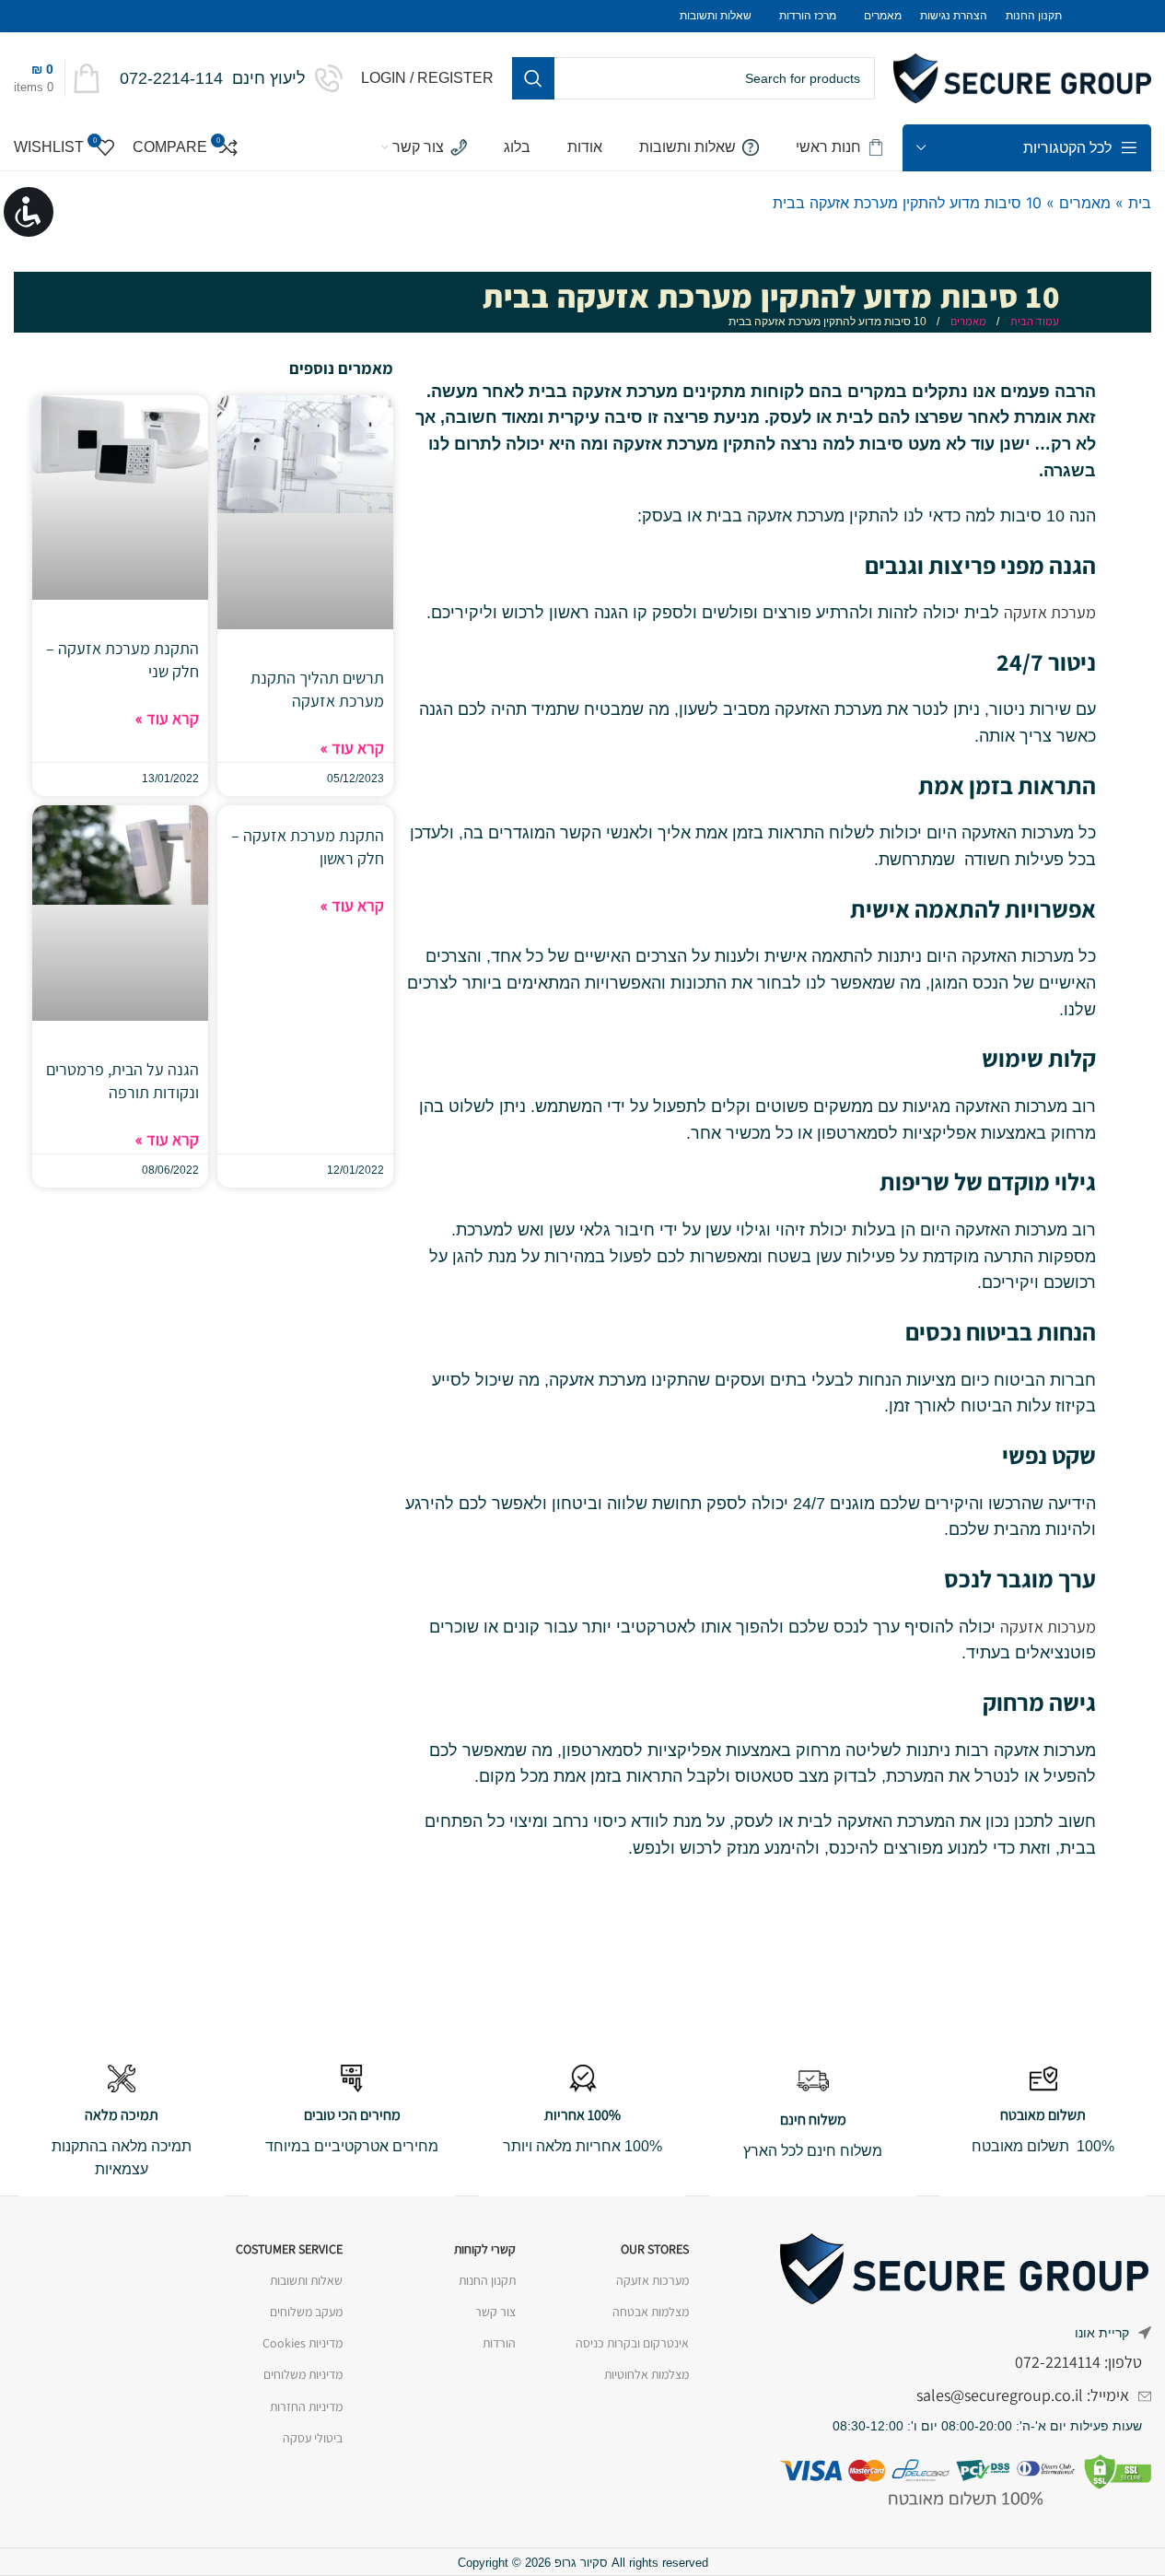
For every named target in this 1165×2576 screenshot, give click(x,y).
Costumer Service (289, 2249)
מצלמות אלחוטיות (647, 2374)
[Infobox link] (231, 78)
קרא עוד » (352, 748)
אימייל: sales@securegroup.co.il (1023, 2395)
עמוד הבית (1033, 321)
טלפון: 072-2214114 (1078, 2362)
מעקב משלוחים (306, 2312)
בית (1140, 203)
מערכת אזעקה (1050, 612)
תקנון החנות (487, 2280)
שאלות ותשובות (306, 2280)
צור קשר (495, 2312)
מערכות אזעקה (1048, 1627)
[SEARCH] (533, 78)
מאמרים (1085, 203)
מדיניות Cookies (303, 2343)
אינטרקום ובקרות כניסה (632, 2343)
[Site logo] (1022, 77)
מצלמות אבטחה (651, 2312)
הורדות (499, 2343)
